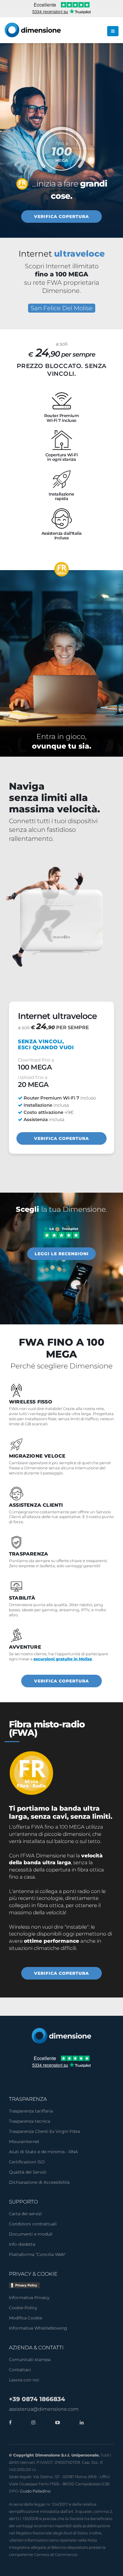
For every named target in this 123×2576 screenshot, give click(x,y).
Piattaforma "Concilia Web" (37, 2254)
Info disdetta (22, 2244)
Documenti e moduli (31, 2234)
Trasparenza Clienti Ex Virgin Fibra (44, 2131)
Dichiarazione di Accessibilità (39, 2182)
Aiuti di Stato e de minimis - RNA (43, 2152)
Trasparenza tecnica (30, 2121)
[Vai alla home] (61, 2035)
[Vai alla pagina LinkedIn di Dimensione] (80, 2423)
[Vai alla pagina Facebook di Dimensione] (10, 2423)
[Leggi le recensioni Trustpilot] (61, 1232)
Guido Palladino (35, 2491)
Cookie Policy (23, 2308)
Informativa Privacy (29, 2298)
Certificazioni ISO (27, 2162)
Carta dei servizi (25, 2214)
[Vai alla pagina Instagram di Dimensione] (32, 2423)
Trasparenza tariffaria (31, 2111)
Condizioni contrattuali (33, 2224)
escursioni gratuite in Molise (63, 1659)
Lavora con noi (24, 2380)
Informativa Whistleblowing (38, 2328)
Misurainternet (24, 2142)
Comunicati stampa (30, 2360)
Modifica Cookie (26, 2318)
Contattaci (20, 2370)
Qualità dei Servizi (28, 2172)
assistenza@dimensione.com (44, 2409)
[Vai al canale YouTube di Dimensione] (56, 2423)
